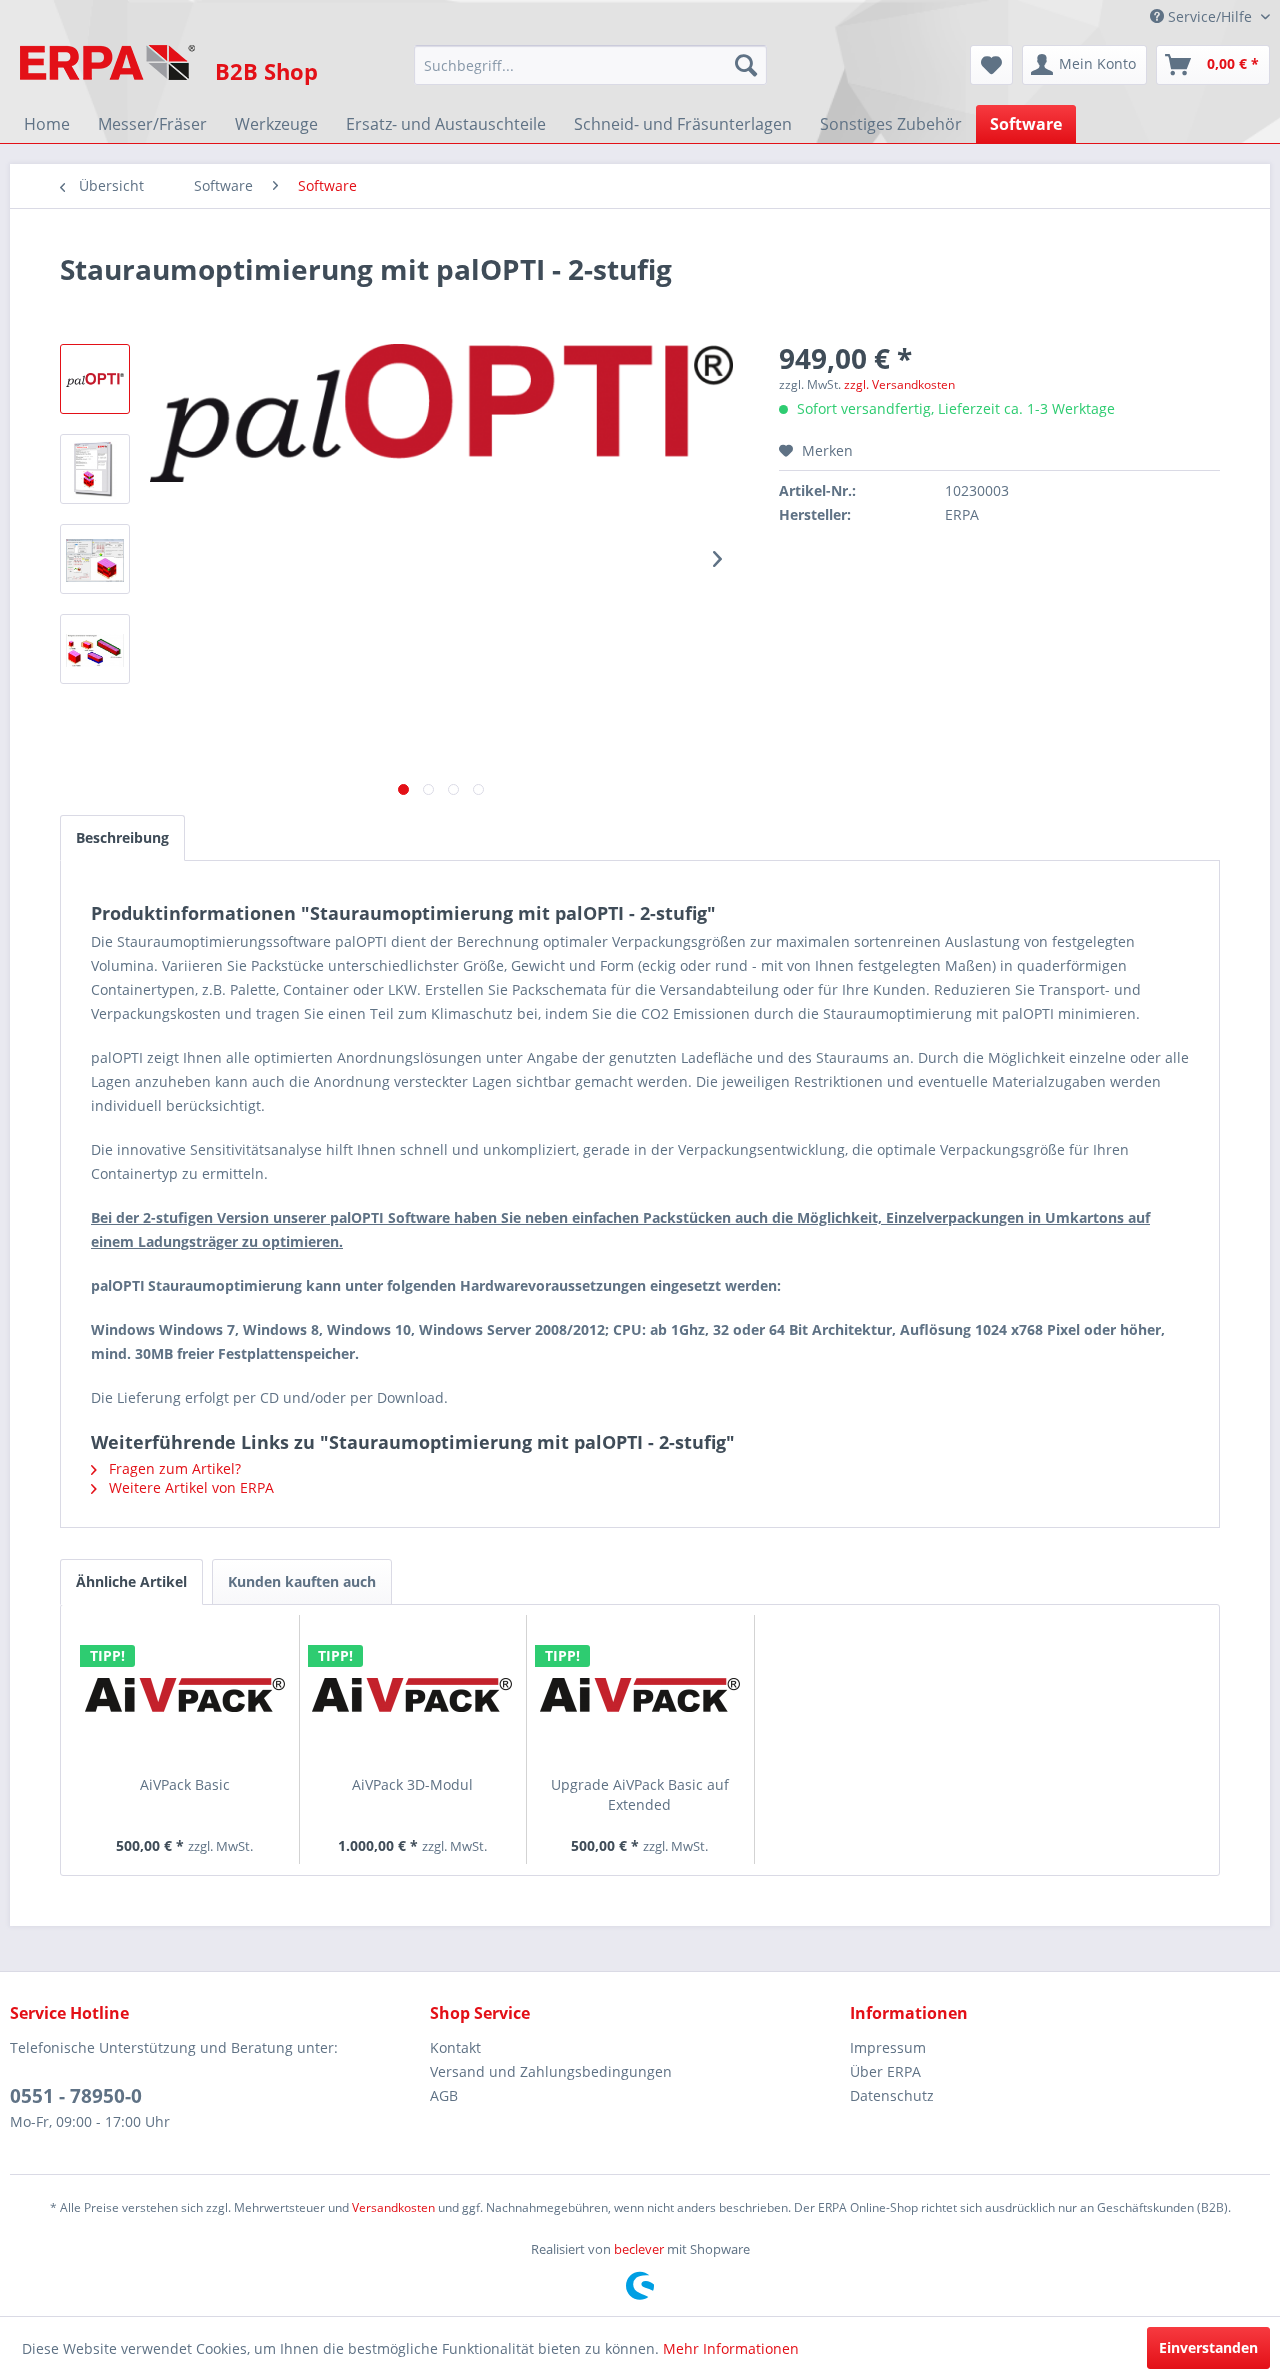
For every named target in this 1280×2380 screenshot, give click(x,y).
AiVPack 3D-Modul (412, 1784)
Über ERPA (885, 2071)
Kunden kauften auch (302, 1581)
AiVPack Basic (185, 1784)
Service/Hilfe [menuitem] (1210, 16)
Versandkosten (393, 2207)
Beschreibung (122, 837)
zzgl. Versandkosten (899, 384)
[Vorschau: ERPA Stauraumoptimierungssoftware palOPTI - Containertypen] (95, 649)
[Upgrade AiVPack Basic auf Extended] (640, 1695)
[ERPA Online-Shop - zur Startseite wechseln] (107, 70)
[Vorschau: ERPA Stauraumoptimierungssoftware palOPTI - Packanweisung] (95, 469)
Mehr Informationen (731, 2348)
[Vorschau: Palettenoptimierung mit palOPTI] (95, 379)
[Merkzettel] (991, 65)
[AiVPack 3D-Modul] (413, 1695)
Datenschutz (892, 2095)
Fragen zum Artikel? (173, 1468)
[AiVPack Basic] (185, 1695)
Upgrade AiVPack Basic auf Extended (640, 1794)
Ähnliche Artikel (131, 1581)
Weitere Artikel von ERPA (189, 1487)
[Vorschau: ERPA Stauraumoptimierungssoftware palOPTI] (95, 559)
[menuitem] (590, 65)
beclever (639, 2249)
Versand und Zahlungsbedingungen (551, 2071)
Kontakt (455, 2047)
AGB (444, 2095)
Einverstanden (1208, 2347)
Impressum (888, 2047)
